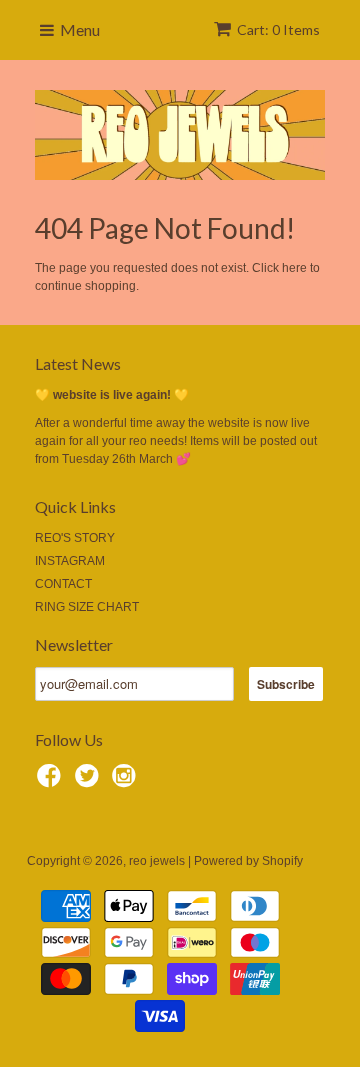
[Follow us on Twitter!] (90, 782)
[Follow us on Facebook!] (52, 782)
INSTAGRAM (70, 561)
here (294, 268)
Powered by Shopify (248, 861)
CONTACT (63, 584)
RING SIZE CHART (87, 607)
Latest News (78, 363)
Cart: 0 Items (278, 29)
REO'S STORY (75, 538)
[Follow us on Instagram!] (127, 782)
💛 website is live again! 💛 (112, 395)
